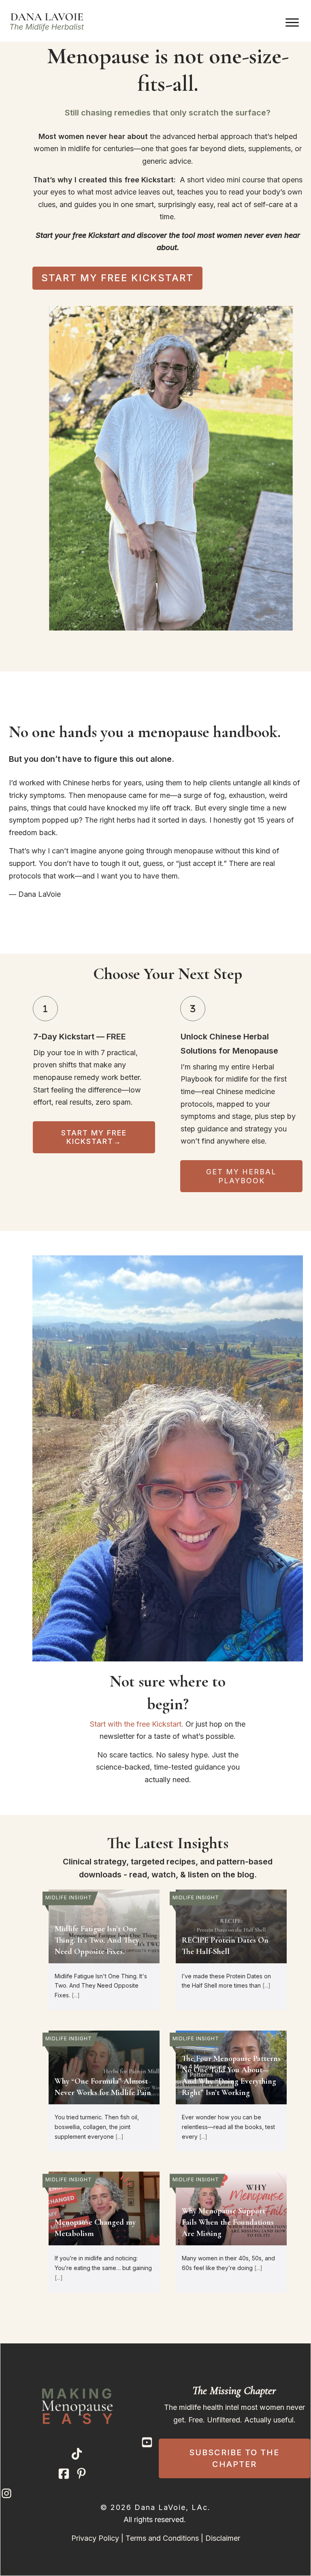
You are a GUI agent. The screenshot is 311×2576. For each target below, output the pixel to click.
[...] (76, 1995)
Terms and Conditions (162, 2538)
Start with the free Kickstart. (137, 1724)
